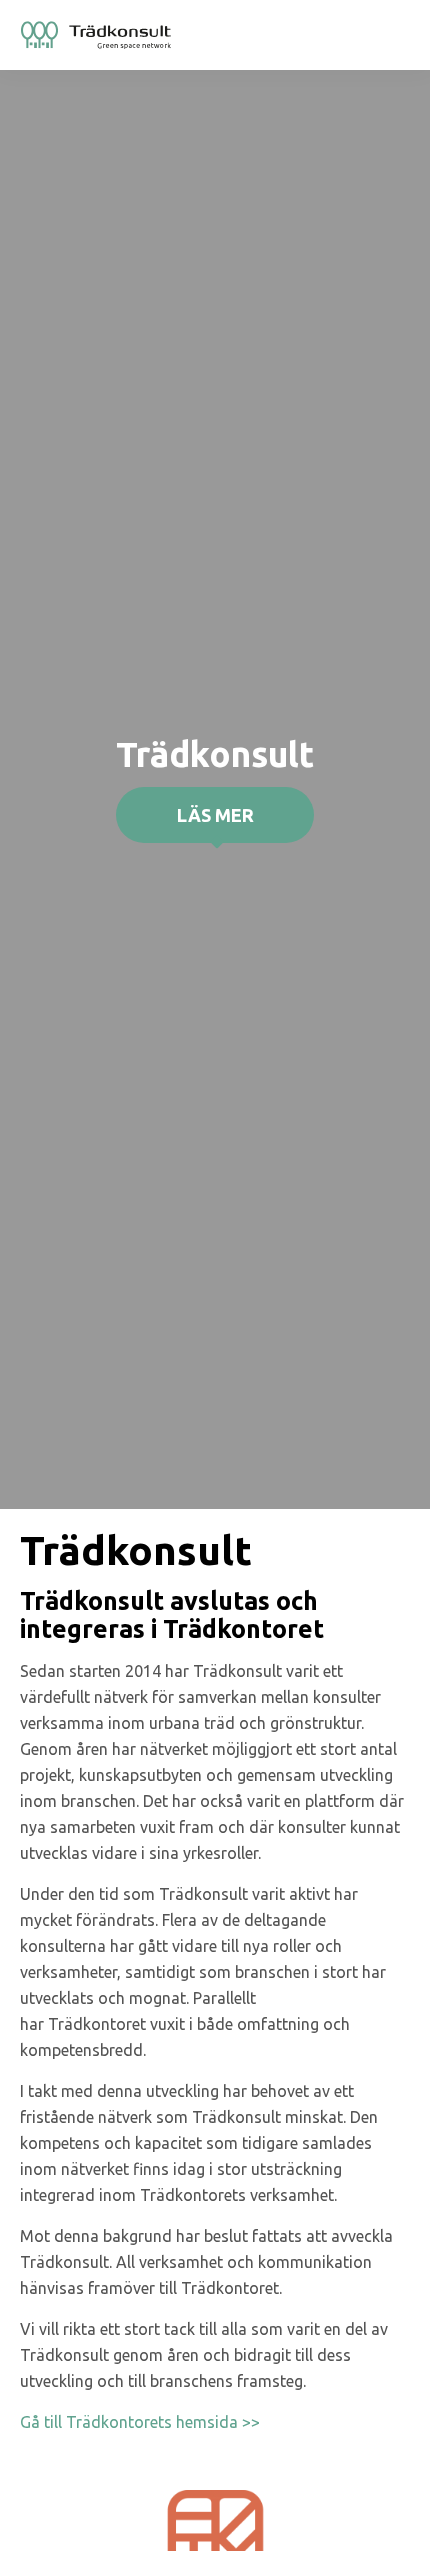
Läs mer (215, 815)
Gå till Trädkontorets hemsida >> (140, 2422)
